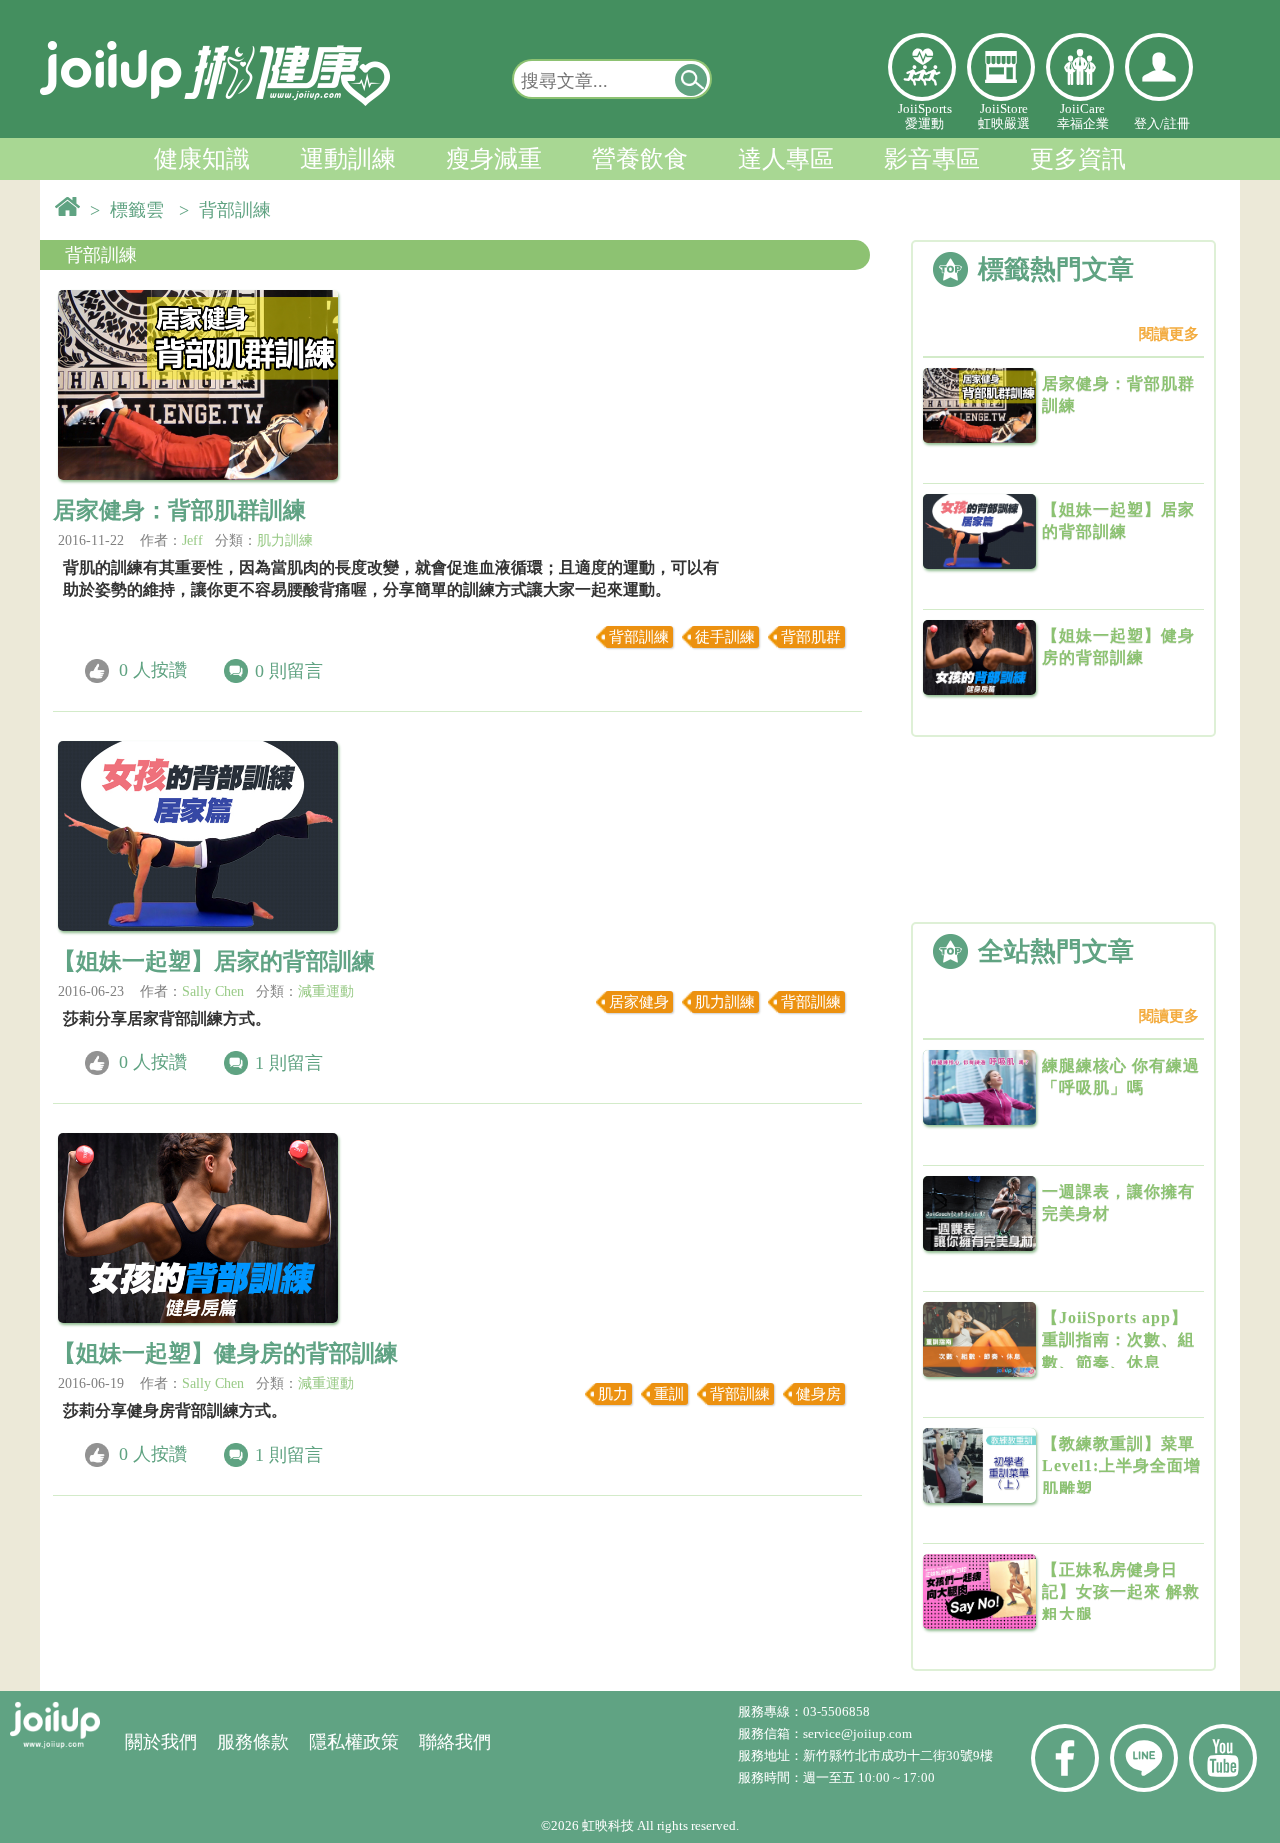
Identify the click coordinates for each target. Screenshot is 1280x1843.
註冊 (1177, 123)
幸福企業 (1080, 67)
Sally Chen (213, 991)
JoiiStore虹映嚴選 (1004, 116)
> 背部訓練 (230, 210)
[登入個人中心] (1159, 67)
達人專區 (786, 159)
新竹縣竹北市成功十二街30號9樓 (898, 1755)
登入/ (1149, 123)
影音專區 (932, 159)
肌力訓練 (285, 540)
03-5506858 (836, 1711)
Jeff (192, 540)
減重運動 (326, 991)
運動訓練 (348, 159)
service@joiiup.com (859, 1733)
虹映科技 (608, 1825)
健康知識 (202, 159)
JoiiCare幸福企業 (1083, 116)
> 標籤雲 (132, 210)
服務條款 (253, 1742)
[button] (692, 79)
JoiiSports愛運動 (925, 116)
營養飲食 (640, 159)
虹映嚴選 (1001, 67)
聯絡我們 (455, 1742)
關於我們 (161, 1742)
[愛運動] (922, 67)
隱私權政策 (354, 1742)
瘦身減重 (494, 159)
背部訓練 (101, 255)
